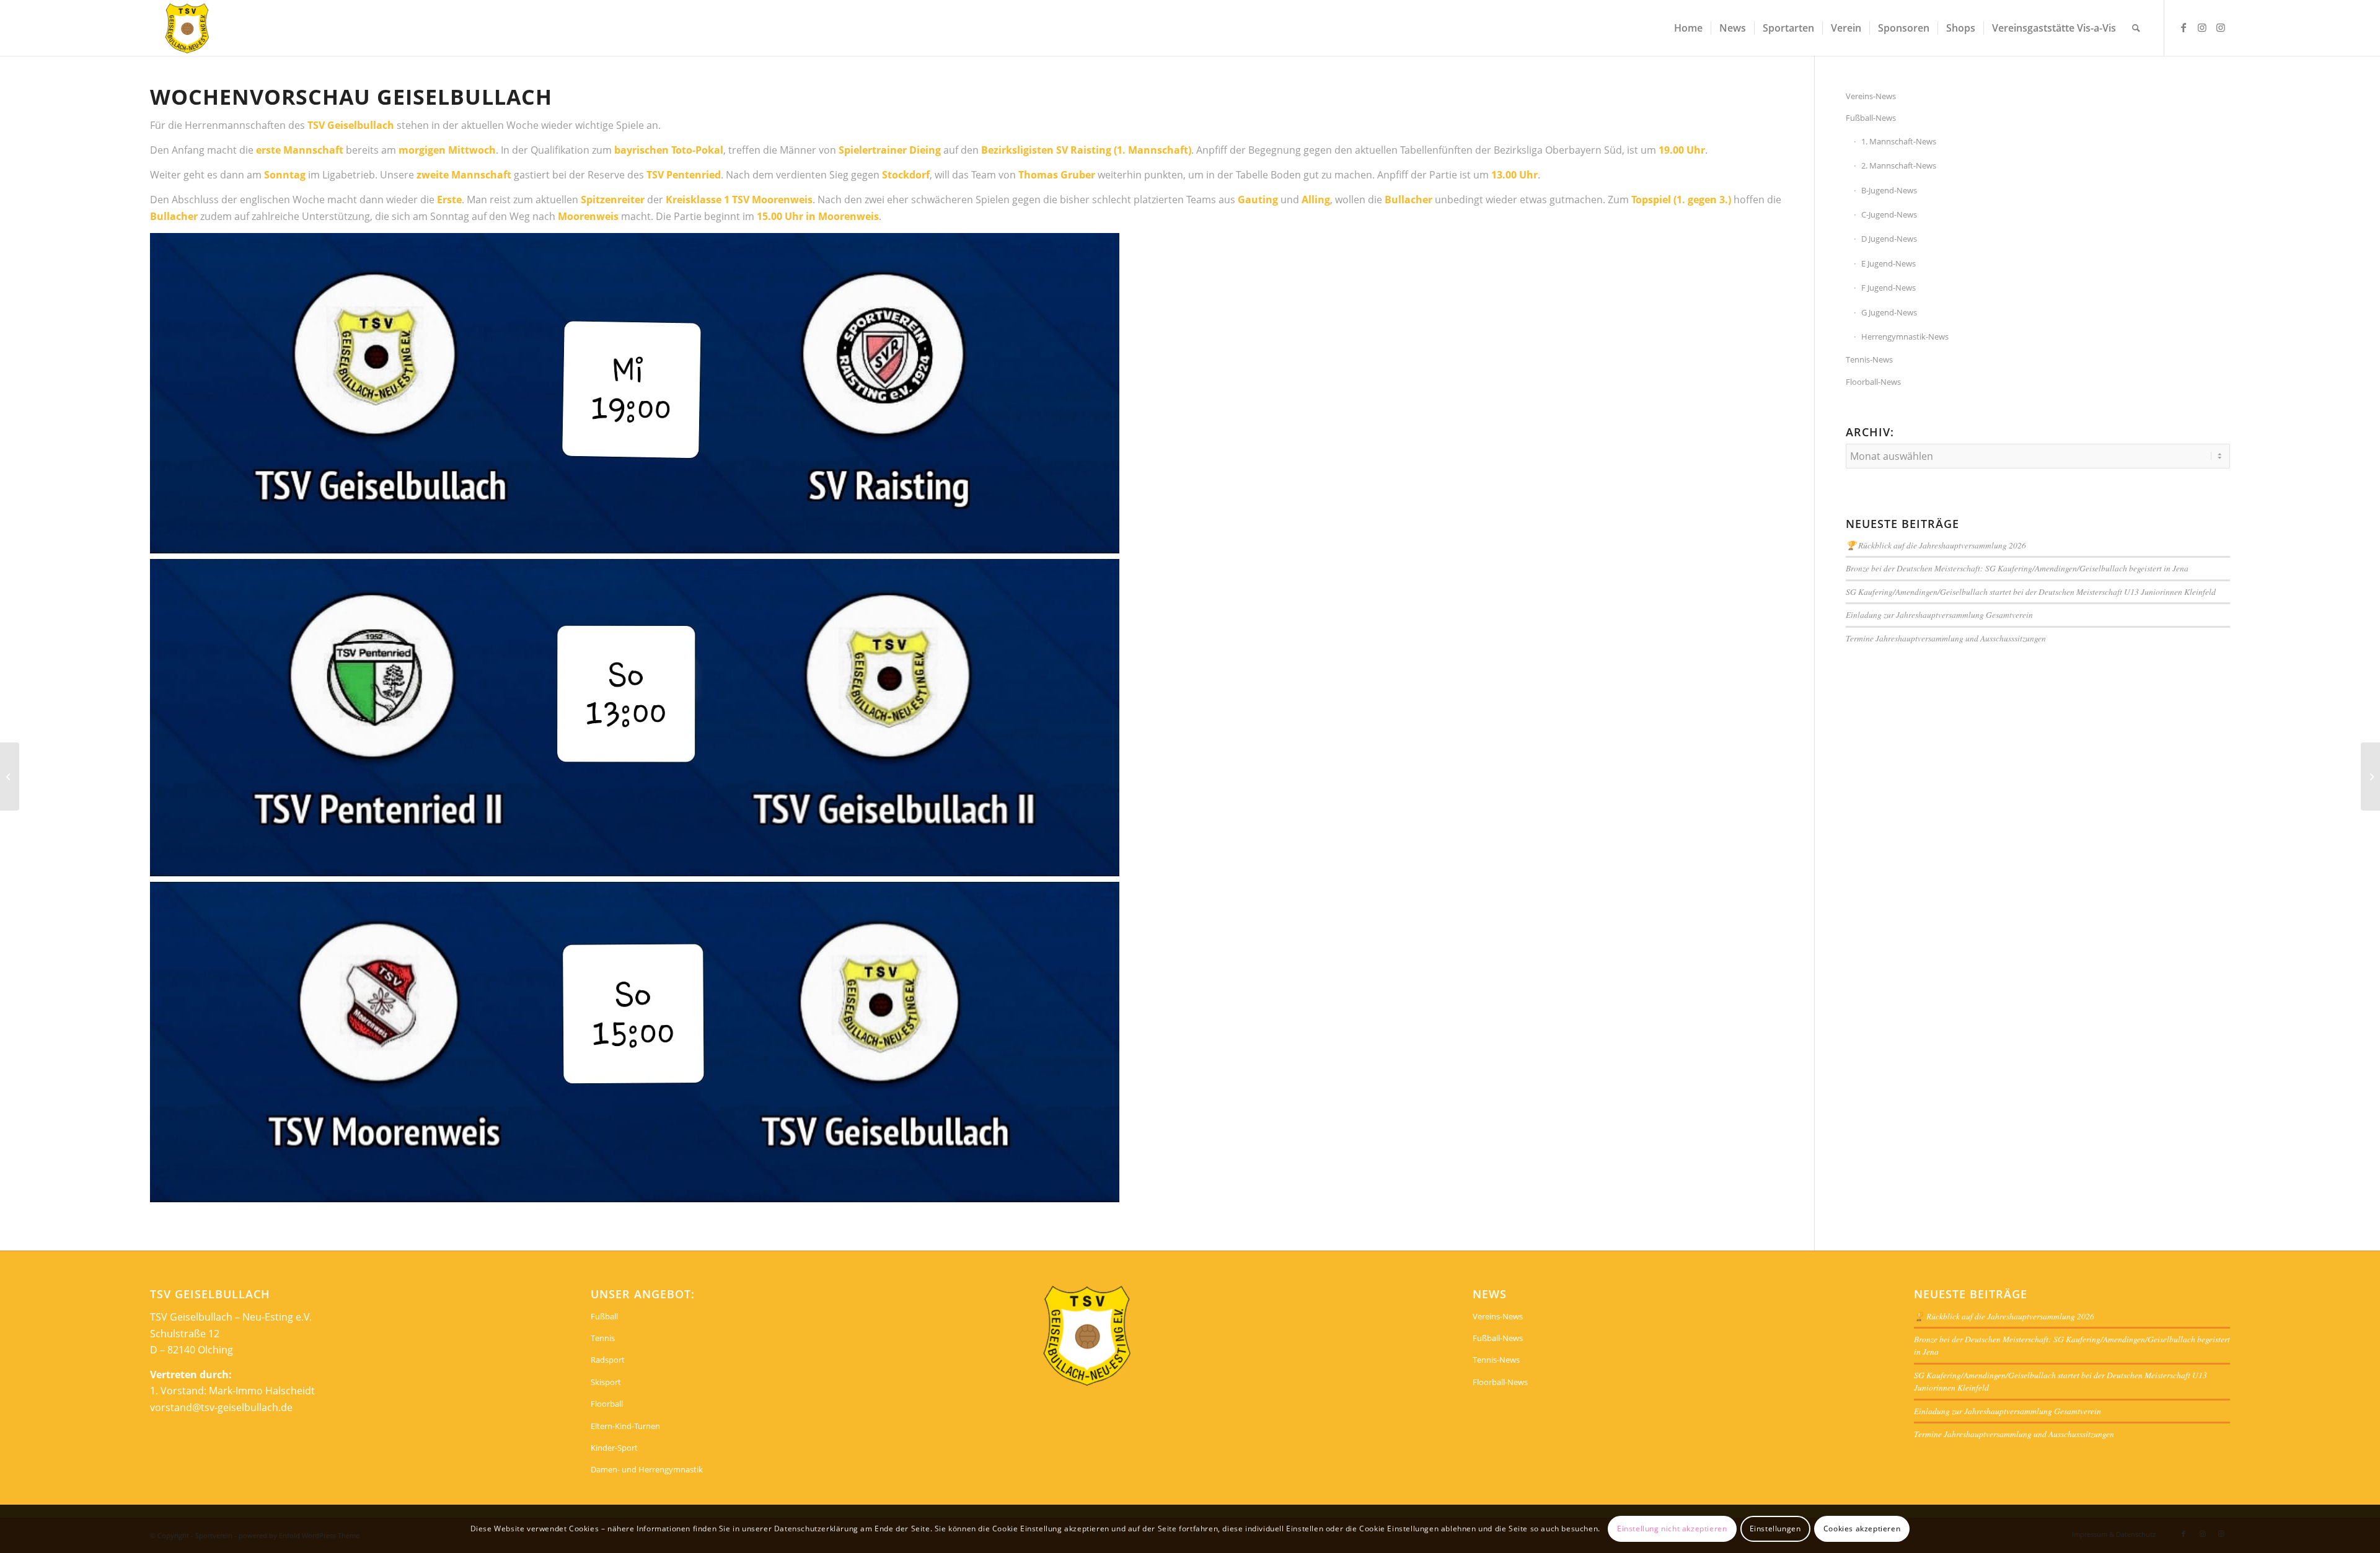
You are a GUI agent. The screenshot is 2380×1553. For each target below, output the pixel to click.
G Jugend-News (1889, 312)
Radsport (608, 1360)
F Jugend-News (1889, 288)
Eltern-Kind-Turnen (625, 1426)
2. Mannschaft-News (1899, 165)
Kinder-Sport (614, 1448)
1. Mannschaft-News (1899, 141)
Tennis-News (1869, 359)
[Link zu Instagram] (2202, 27)
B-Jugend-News (1889, 190)
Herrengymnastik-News (1905, 337)
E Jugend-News (1889, 263)
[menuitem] (1688, 28)
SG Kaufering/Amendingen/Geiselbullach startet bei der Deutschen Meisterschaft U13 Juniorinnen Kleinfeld (2031, 592)
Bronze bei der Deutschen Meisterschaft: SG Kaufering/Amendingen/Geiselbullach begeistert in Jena (2017, 568)
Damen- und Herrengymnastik (647, 1469)
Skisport (606, 1382)
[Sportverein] (187, 28)
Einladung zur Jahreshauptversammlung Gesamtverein (1939, 614)
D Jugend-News (1889, 239)
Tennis (603, 1338)
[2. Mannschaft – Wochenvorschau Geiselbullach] (10, 776)
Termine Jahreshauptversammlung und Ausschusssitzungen (1946, 638)
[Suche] (2136, 28)
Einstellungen (1775, 1529)
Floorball (607, 1404)
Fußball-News (1871, 118)
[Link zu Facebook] (2184, 27)
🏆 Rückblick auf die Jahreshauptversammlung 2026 (1936, 545)
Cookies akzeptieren (1862, 1529)
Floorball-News (1873, 382)
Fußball (604, 1316)
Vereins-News (1871, 96)
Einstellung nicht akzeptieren (1672, 1529)
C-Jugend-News (1889, 214)
